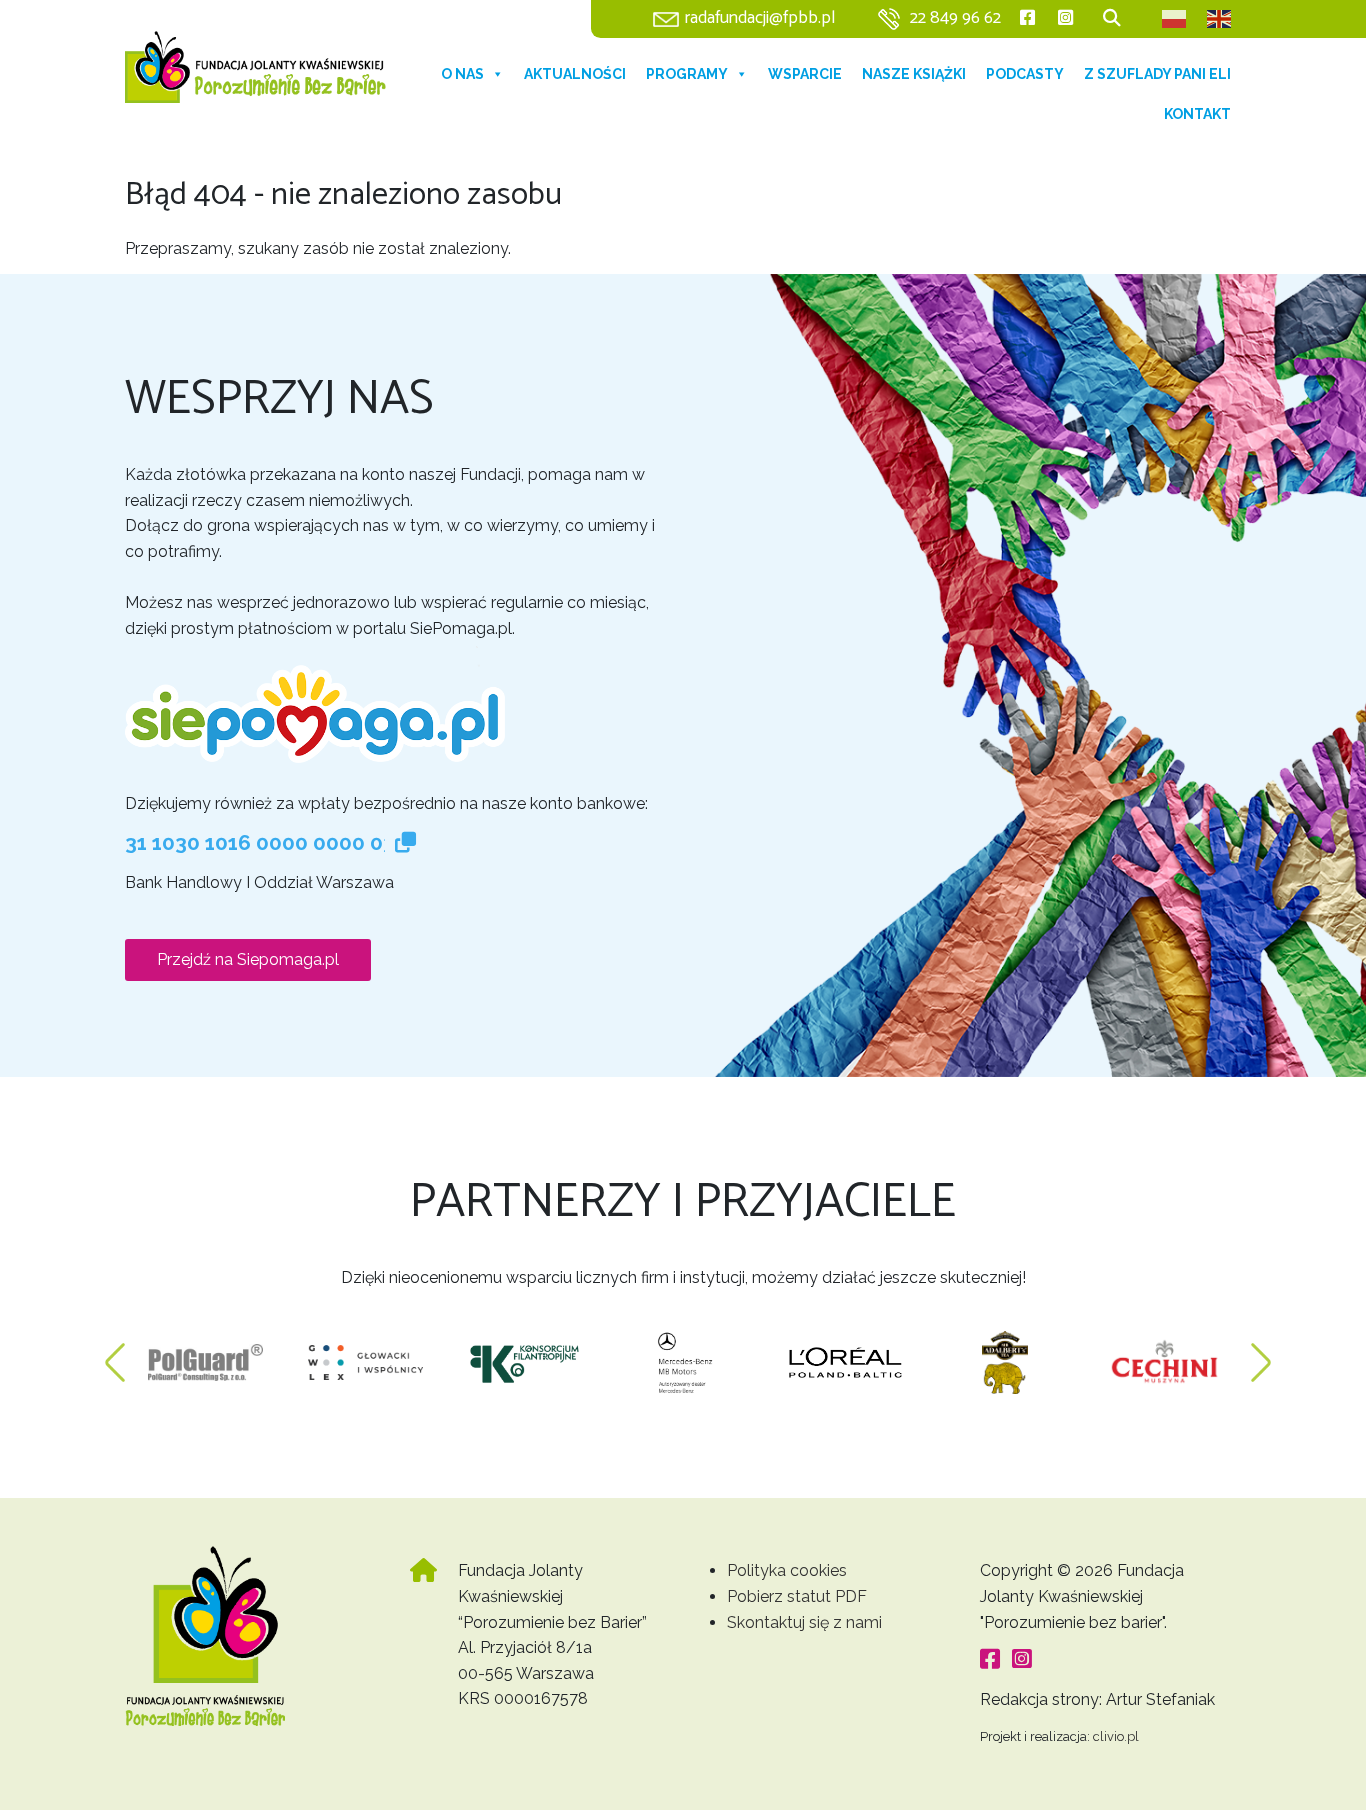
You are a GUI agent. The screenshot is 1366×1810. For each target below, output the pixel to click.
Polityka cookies (787, 1570)
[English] (1220, 19)
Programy (687, 74)
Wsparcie (805, 74)
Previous (115, 1353)
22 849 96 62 (955, 18)
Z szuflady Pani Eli (1157, 74)
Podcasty (1025, 74)
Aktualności (575, 74)
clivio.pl (1116, 1736)
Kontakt (1197, 114)
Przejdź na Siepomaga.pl (248, 959)
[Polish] (1175, 19)
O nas (462, 74)
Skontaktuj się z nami (804, 1622)
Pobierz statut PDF (797, 1596)
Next (1261, 1353)
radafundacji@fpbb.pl (760, 18)
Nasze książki (914, 74)
